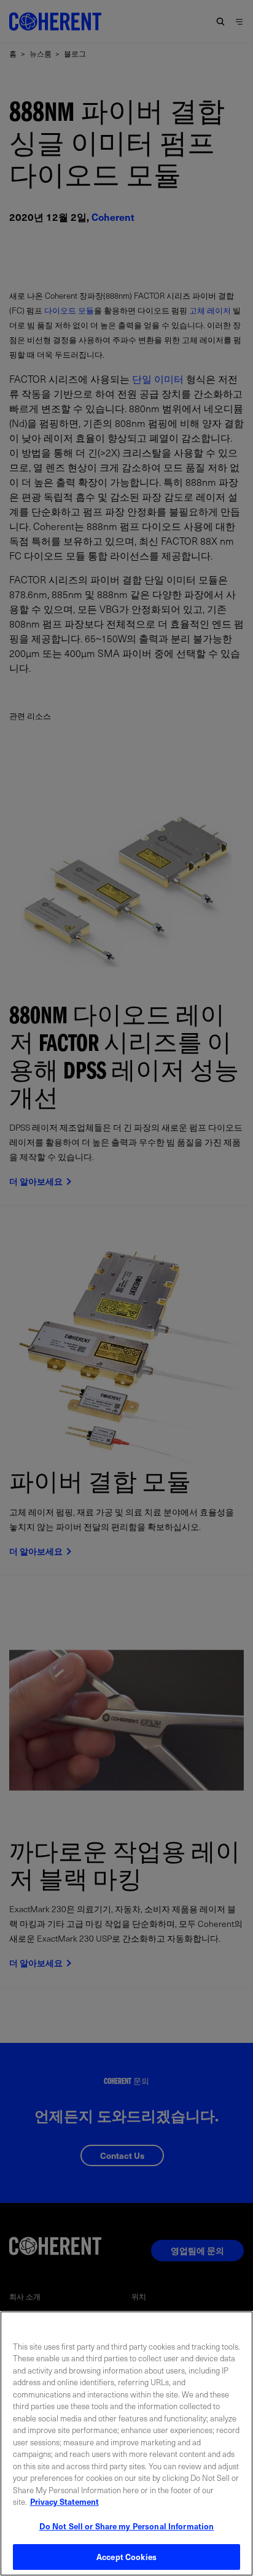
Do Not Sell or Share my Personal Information (127, 2526)
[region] (126, 2443)
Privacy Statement (64, 2501)
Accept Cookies (126, 2557)
